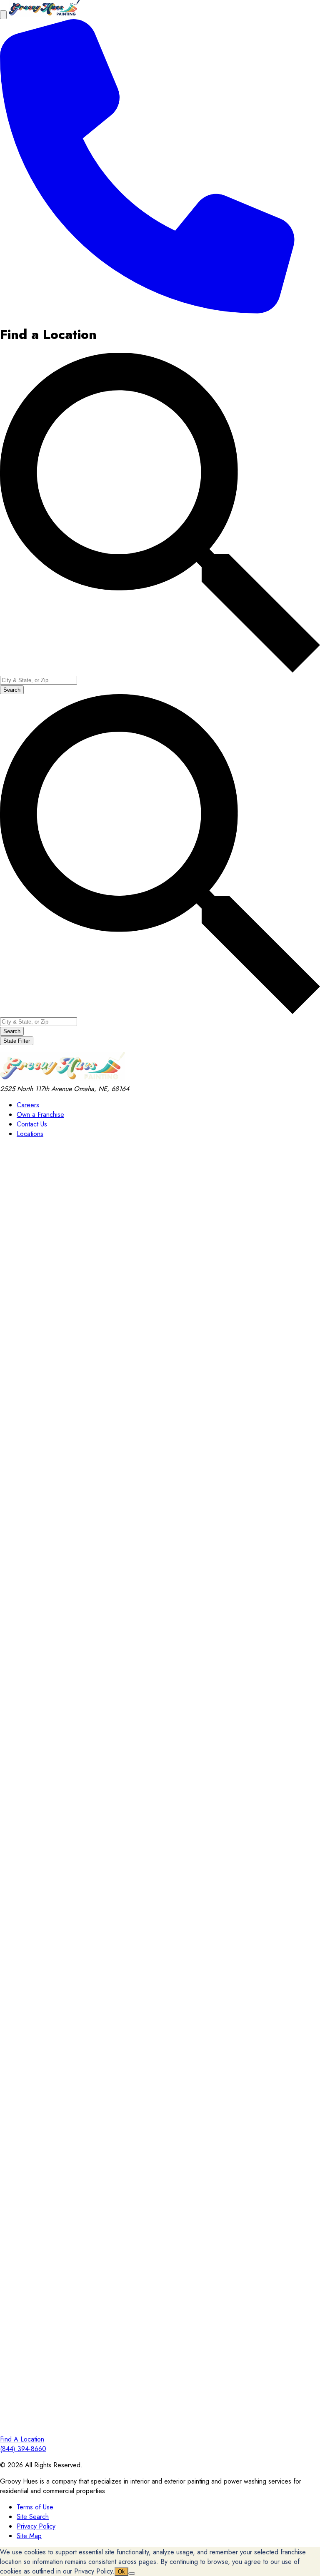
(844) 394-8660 (23, 2449)
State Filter (17, 1041)
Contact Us (32, 1124)
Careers (28, 1105)
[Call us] (147, 311)
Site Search (33, 2517)
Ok (121, 2572)
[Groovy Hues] (62, 1079)
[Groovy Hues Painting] (44, 14)
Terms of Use (35, 2507)
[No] (132, 2574)
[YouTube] (160, 2430)
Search (12, 690)
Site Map (29, 2536)
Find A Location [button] (22, 2439)
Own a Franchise (40, 1115)
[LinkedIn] (160, 2107)
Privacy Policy (36, 2526)
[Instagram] (160, 1785)
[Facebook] (160, 1463)
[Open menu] (3, 15)
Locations (30, 1134)
